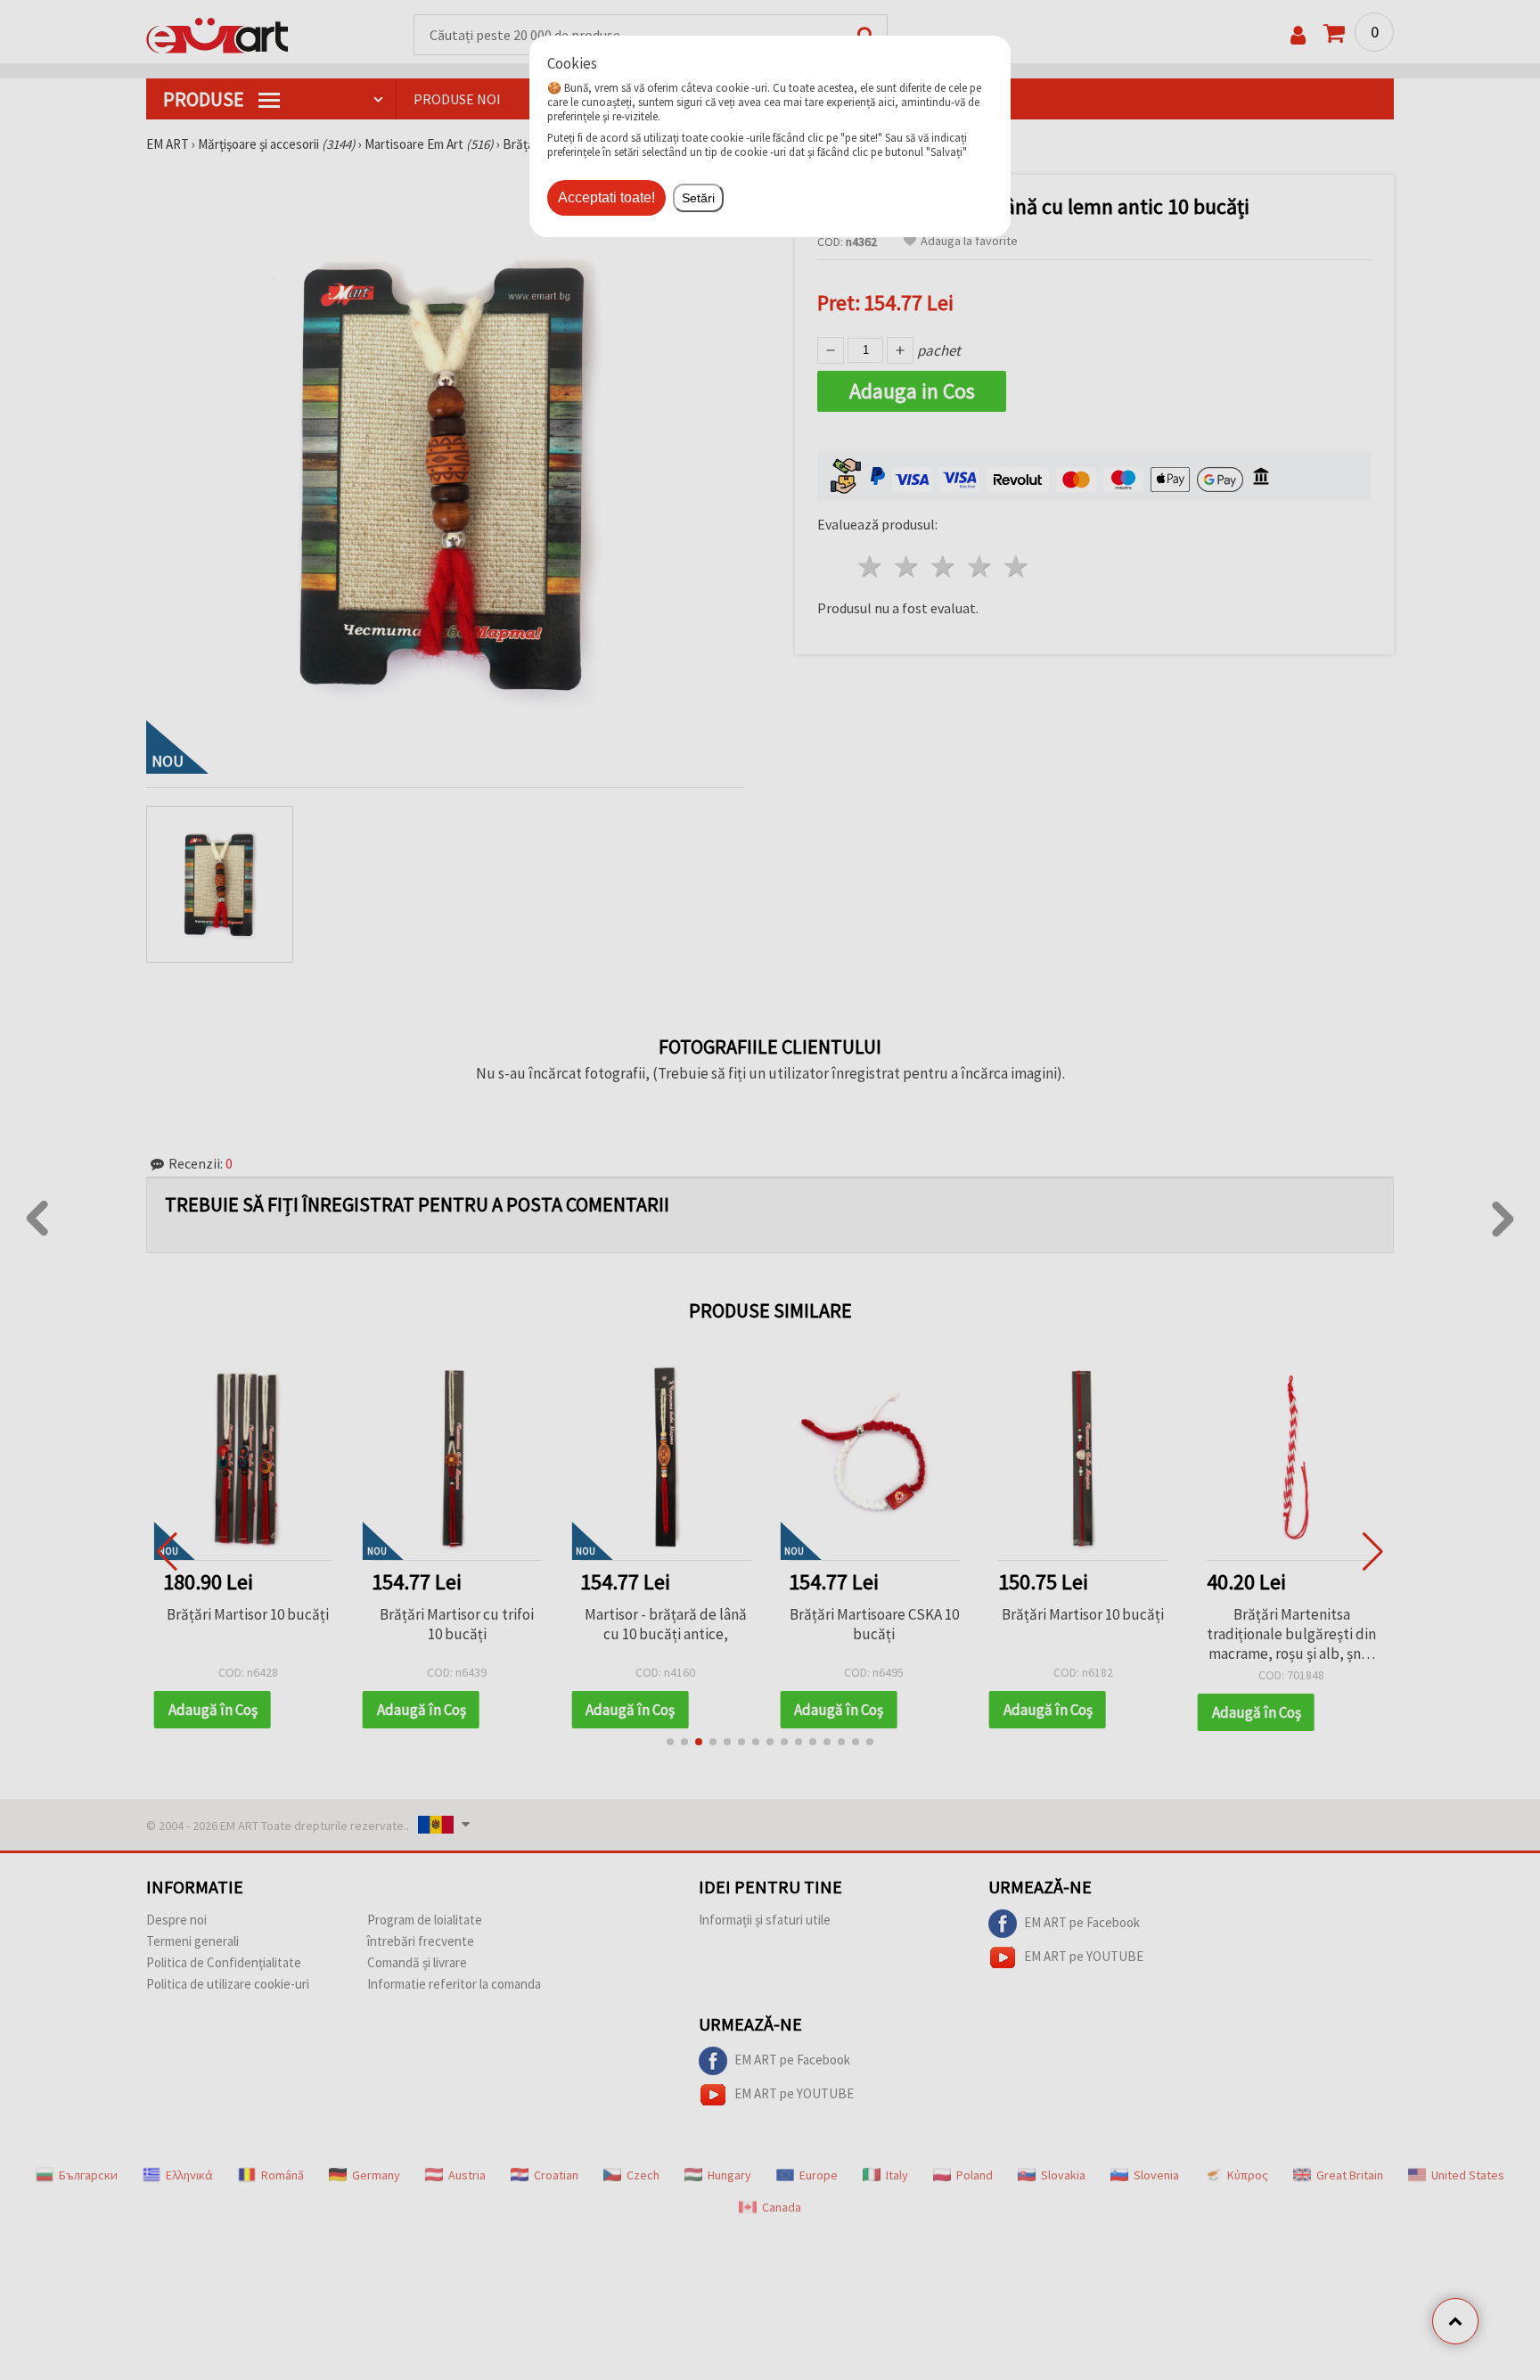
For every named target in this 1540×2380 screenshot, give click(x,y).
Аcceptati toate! (606, 197)
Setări (698, 198)
